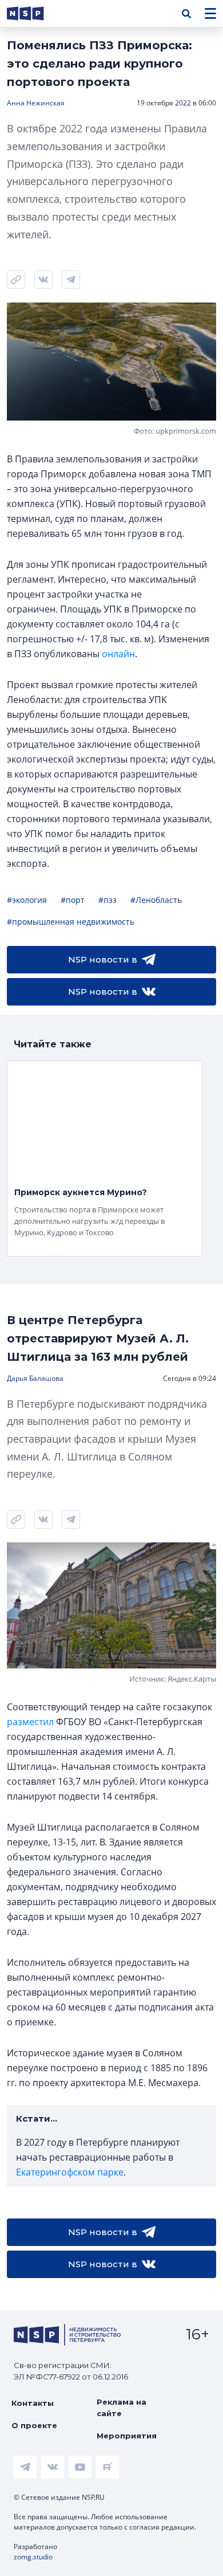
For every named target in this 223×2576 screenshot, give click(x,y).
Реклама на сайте (122, 2408)
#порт (73, 900)
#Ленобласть (156, 900)
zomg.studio (33, 2557)
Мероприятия (127, 2436)
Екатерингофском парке (70, 2172)
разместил (30, 1722)
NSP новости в (103, 959)
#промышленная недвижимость (71, 922)
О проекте (34, 2425)
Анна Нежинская (36, 103)
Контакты (33, 2403)
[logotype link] (35, 13)
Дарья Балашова (35, 1378)
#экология (27, 900)
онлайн (118, 654)
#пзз (107, 900)
